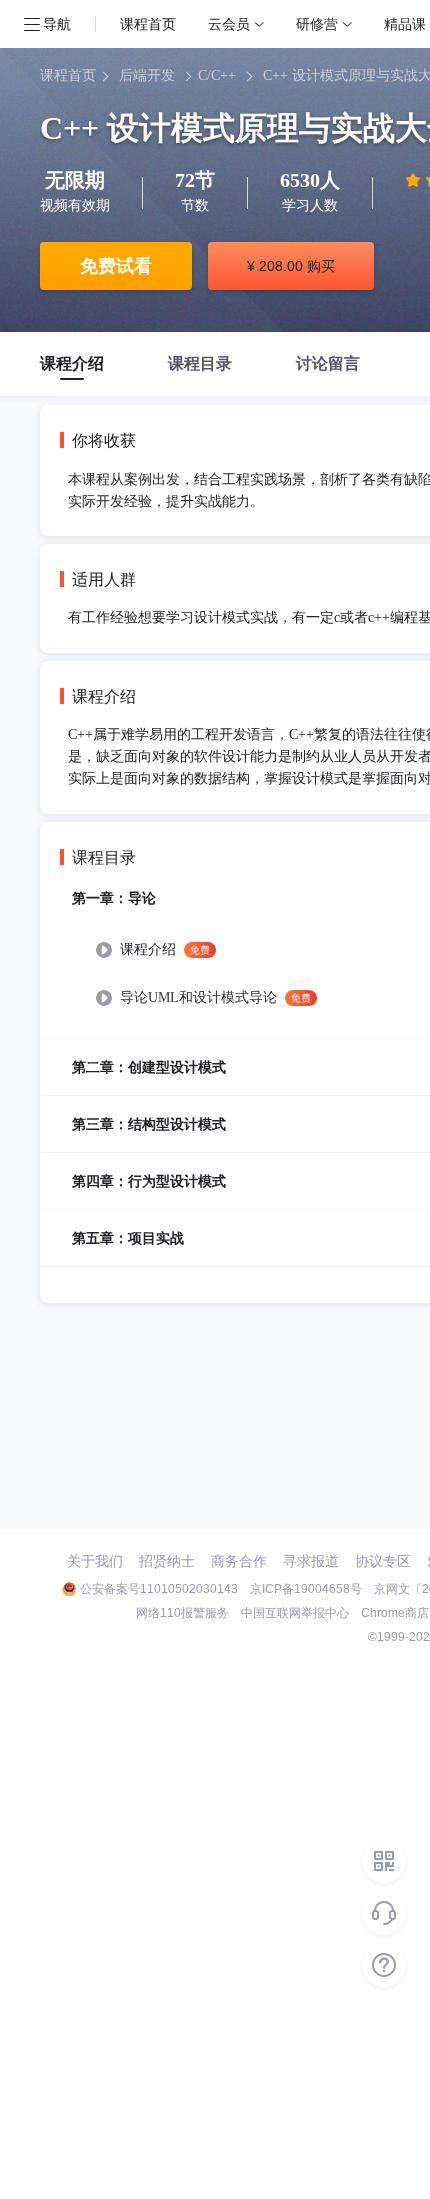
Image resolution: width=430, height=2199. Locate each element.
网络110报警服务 (182, 1613)
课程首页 (148, 23)
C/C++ (217, 75)
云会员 (229, 23)
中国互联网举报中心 (295, 1613)
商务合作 (239, 1561)
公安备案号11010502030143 (159, 1589)
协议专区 (383, 1561)
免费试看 (116, 266)
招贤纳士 (167, 1561)
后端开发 (147, 75)
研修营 (317, 23)
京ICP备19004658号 (306, 1589)
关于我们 (95, 1561)
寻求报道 (311, 1561)
